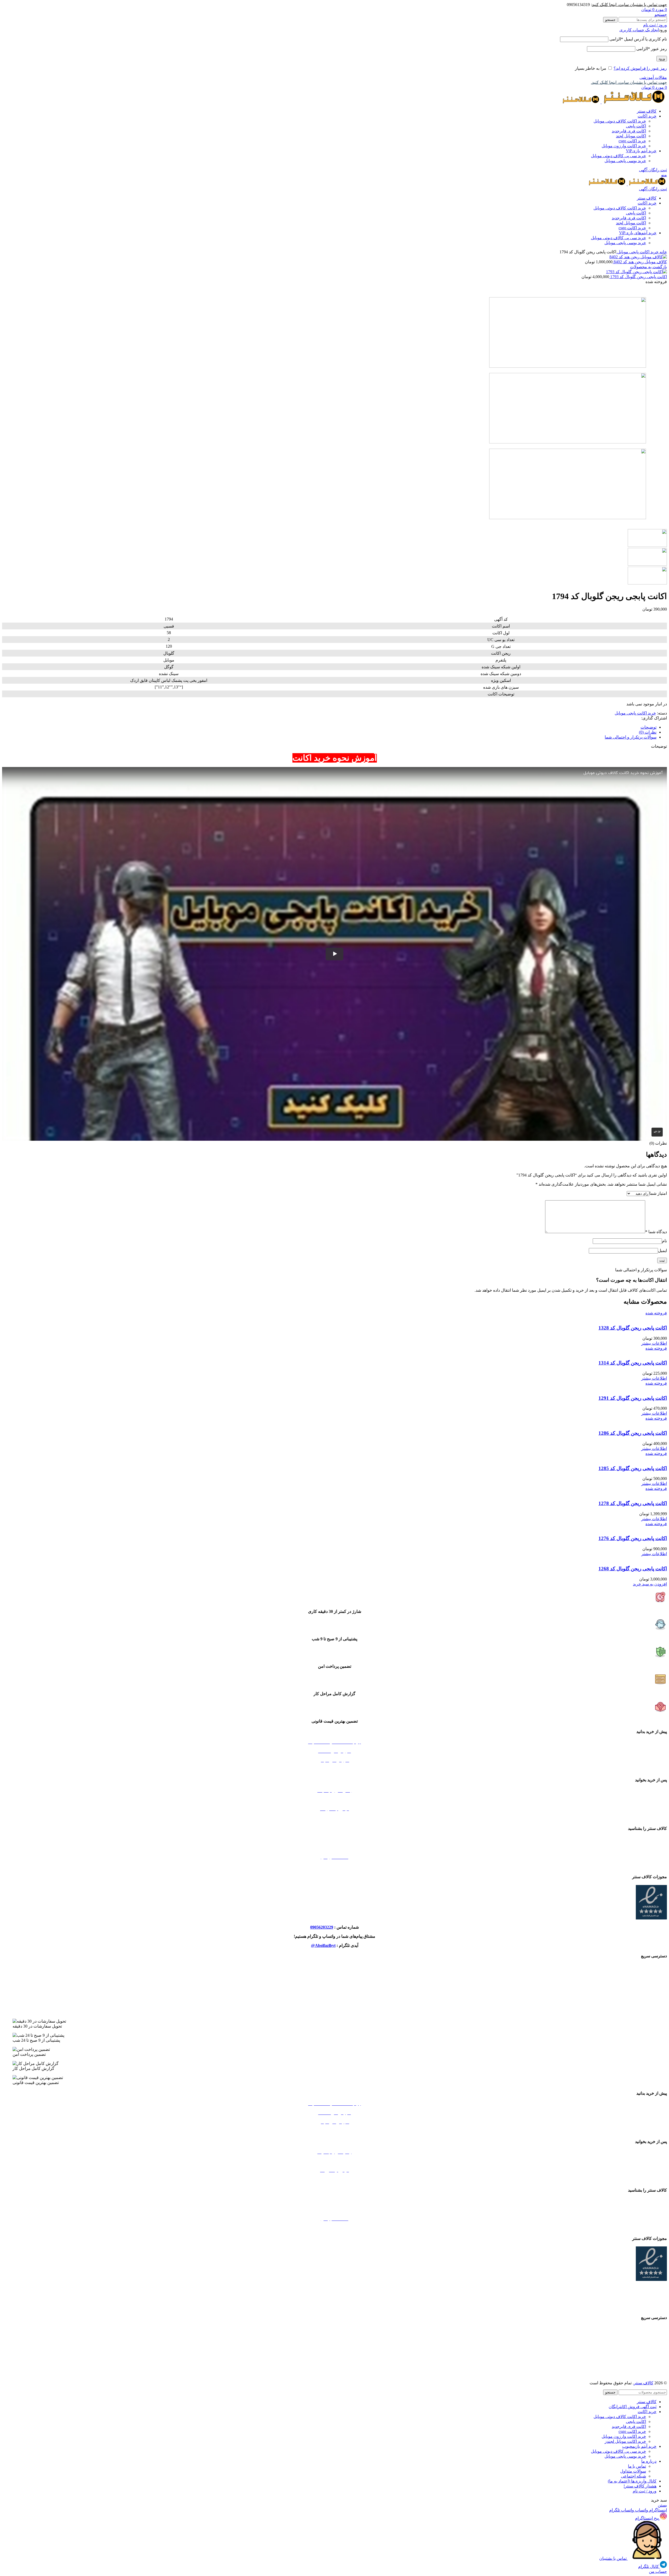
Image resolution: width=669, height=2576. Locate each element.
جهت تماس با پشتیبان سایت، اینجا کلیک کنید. (629, 82)
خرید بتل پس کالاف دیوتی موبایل (335, 1966)
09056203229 (322, 1927)
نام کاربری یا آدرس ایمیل (638, 39)
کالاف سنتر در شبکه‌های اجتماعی (334, 1866)
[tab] (329, 727)
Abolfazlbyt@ (323, 1945)
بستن (662, 2505)
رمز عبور (652, 49)
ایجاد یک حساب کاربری (639, 30)
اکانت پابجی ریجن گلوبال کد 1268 (633, 1569)
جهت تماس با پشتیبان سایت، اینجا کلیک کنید (629, 5)
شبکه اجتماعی (633, 2476)
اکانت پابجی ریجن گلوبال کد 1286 (633, 1433)
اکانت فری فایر (629, 131)
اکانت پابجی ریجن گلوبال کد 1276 (633, 1538)
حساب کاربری (335, 1818)
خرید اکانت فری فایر (334, 2012)
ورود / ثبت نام (645, 2491)
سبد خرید (335, 1769)
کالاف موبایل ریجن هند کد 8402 (640, 262)
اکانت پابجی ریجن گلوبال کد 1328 (633, 1328)
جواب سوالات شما (335, 1800)
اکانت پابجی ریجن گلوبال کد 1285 (633, 1468)
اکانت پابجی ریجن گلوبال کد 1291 (633, 1398)
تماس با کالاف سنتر (334, 1839)
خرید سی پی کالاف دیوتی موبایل (618, 156)
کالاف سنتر (644, 2383)
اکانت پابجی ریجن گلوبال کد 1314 (633, 1363)
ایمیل (662, 1251)
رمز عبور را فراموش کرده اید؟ (640, 68)
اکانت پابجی (636, 126)
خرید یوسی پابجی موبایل (625, 161)
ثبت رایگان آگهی (653, 170)
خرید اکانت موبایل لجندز (334, 1994)
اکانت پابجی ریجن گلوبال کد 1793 (638, 277)
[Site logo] (634, 102)
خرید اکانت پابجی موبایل (637, 252)
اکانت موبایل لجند (631, 136)
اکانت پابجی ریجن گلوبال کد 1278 (633, 1503)
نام (664, 1241)
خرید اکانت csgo (632, 141)
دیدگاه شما (656, 1232)
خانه (663, 252)
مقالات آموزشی (653, 77)
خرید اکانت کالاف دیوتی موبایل (620, 121)
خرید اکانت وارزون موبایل (624, 146)
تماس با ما (637, 2466)
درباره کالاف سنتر (335, 1848)
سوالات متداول (633, 2471)
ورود (662, 59)
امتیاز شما (658, 1193)
